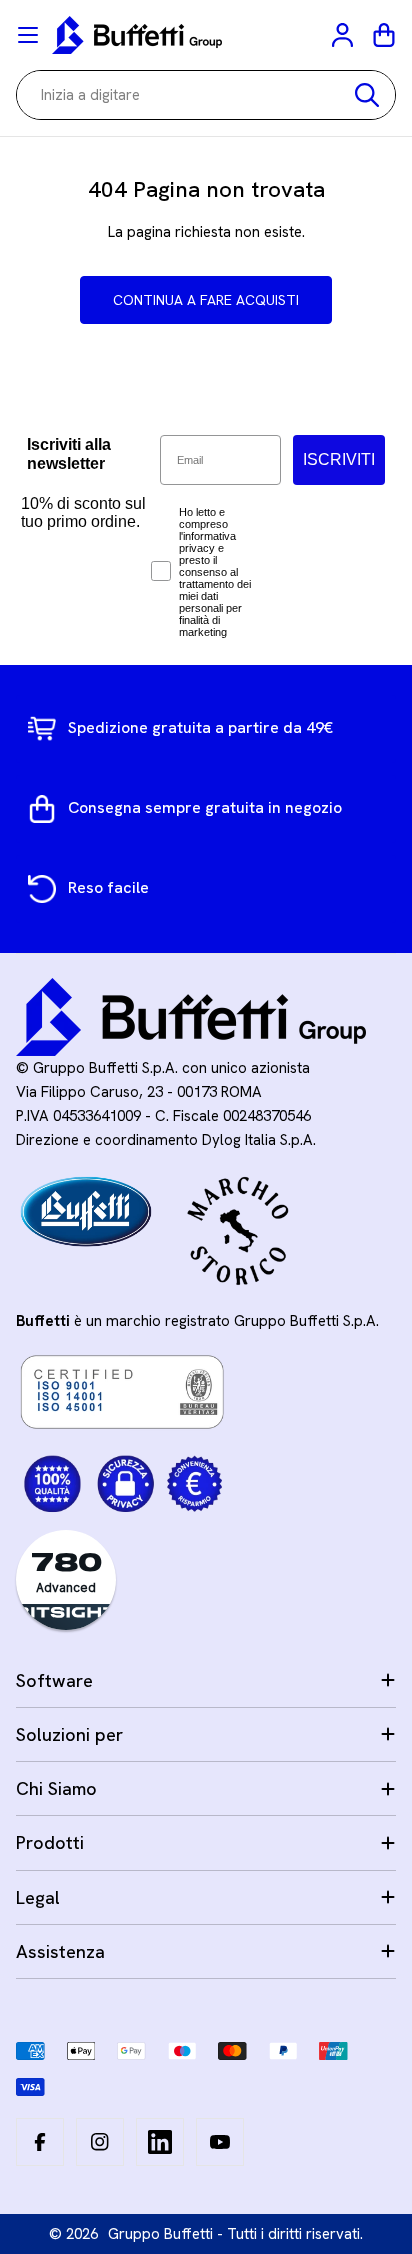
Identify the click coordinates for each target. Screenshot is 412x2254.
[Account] (344, 35)
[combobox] (206, 95)
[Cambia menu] (28, 35)
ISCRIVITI (339, 459)
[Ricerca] (367, 95)
